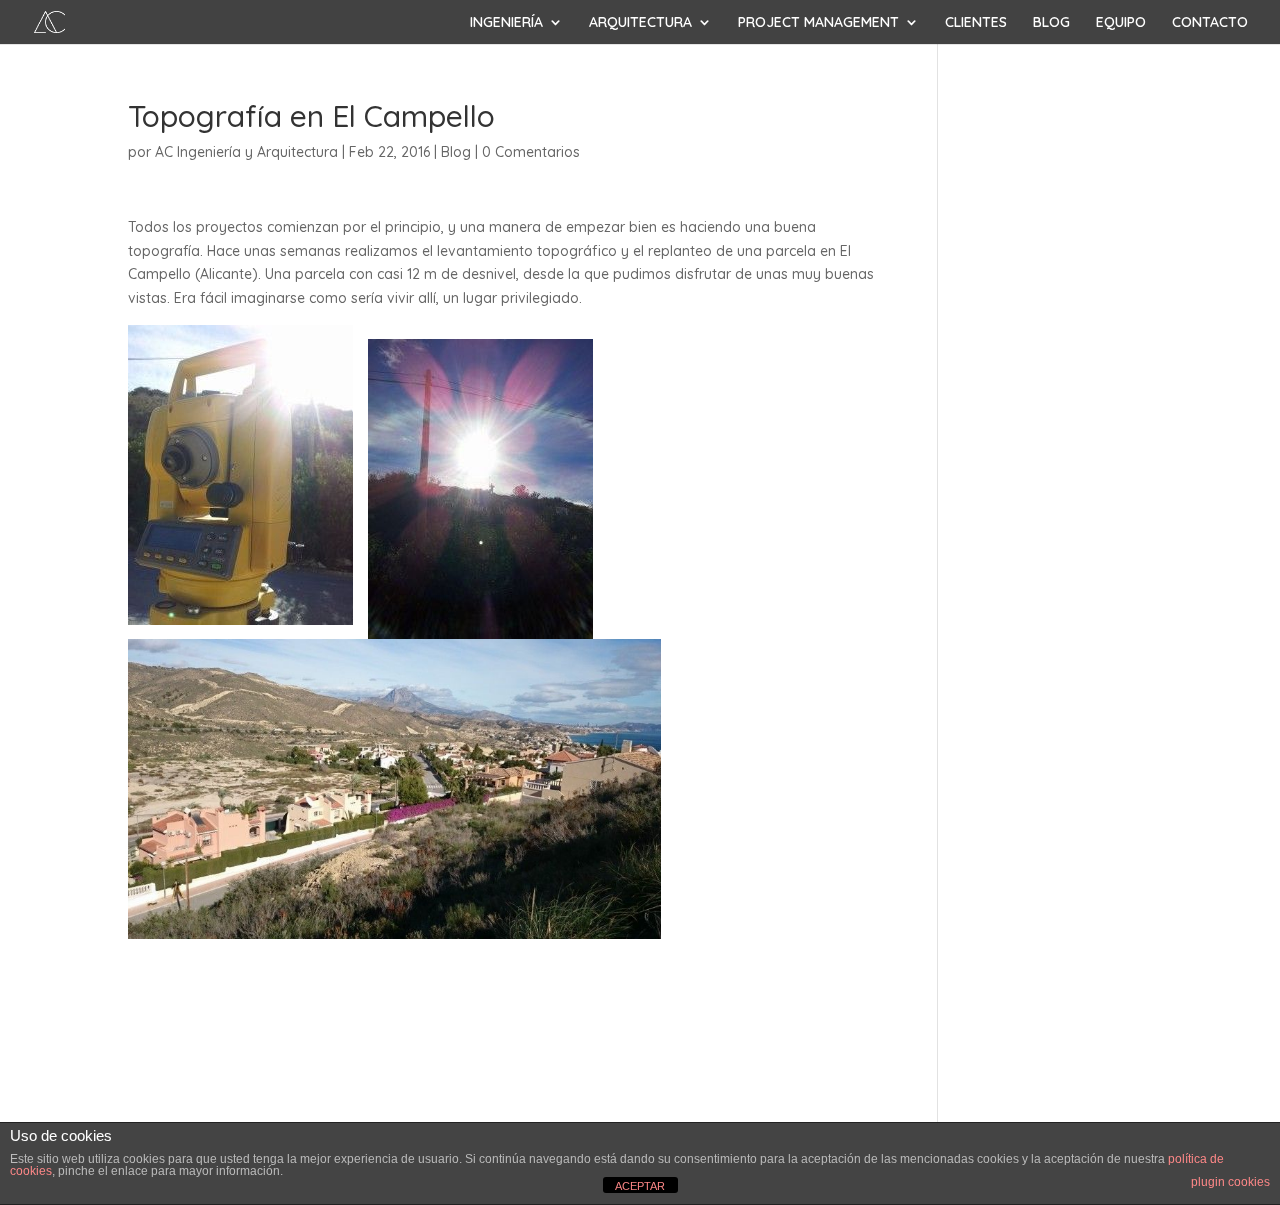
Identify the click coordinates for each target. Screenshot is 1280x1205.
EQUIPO (1121, 23)
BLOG (1051, 23)
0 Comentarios (531, 152)
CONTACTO (1210, 23)
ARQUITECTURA (640, 23)
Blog (456, 152)
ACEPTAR (640, 1186)
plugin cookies (1230, 1182)
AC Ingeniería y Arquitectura (246, 152)
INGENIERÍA (506, 23)
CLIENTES (976, 23)
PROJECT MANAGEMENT (818, 23)
